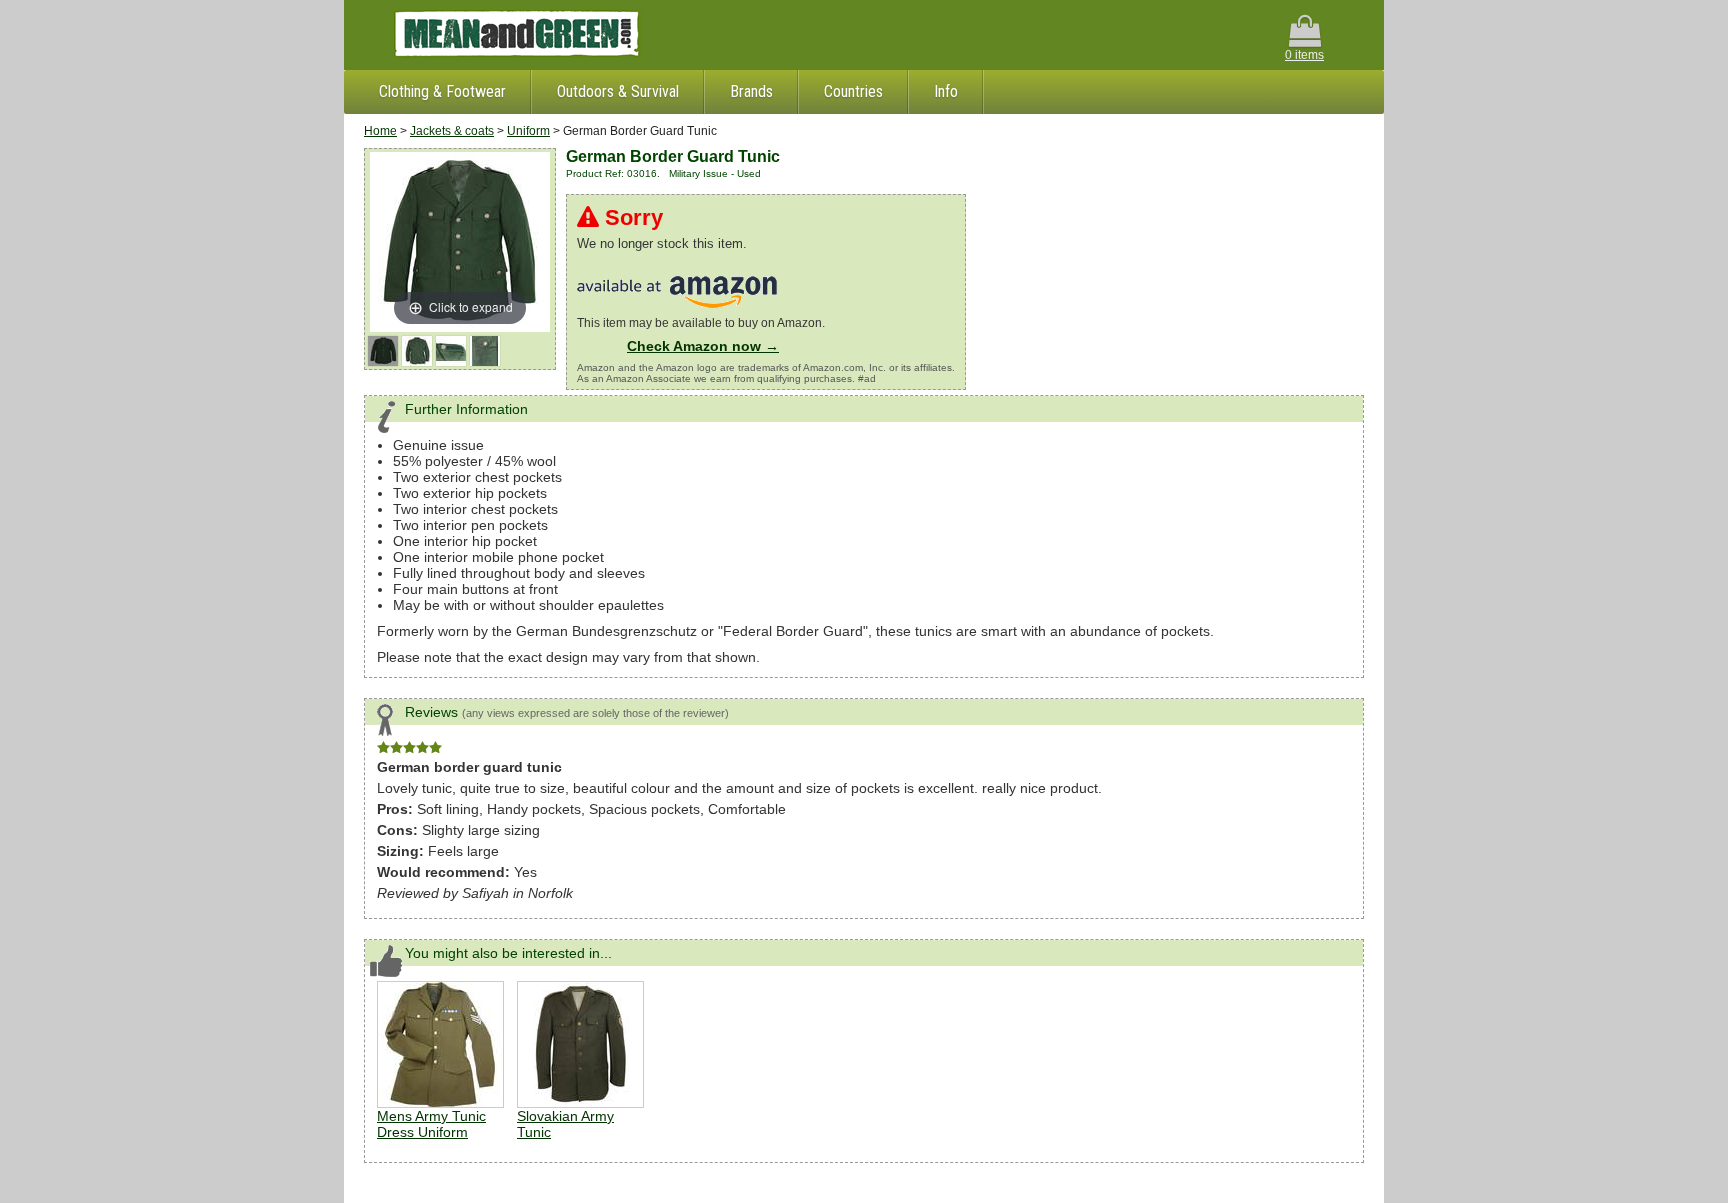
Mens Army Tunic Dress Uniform (431, 1124)
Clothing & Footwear (442, 91)
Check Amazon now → (703, 346)
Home (380, 131)
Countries (853, 91)
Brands (751, 91)
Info (946, 91)
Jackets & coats (452, 131)
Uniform (528, 131)
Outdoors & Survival (618, 91)
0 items (1304, 55)
